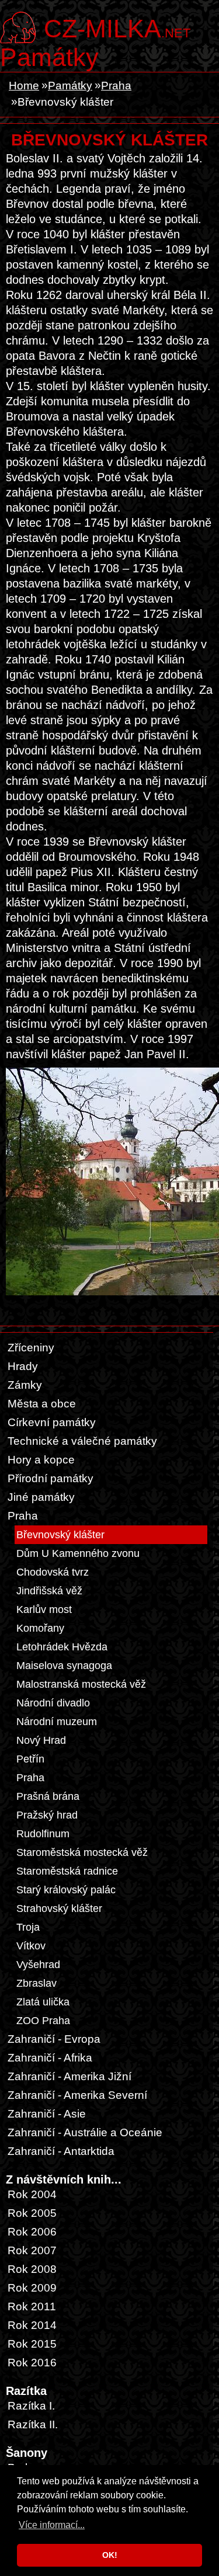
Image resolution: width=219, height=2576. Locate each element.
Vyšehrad (38, 1965)
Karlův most (44, 1609)
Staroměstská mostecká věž (82, 1852)
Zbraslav (36, 1983)
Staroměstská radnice (67, 1871)
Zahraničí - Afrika (50, 2058)
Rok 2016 (32, 2363)
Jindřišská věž (49, 1591)
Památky (49, 57)
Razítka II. (33, 2424)
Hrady (23, 1366)
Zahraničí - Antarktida (61, 2151)
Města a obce (42, 1404)
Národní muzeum (57, 1722)
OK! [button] (110, 2555)
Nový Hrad (41, 1740)
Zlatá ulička (43, 2002)
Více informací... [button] (52, 2525)
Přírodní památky (51, 1478)
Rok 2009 (32, 2288)
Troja (28, 1927)
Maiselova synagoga (64, 1666)
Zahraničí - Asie (47, 2114)
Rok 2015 (32, 2344)
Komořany (40, 1628)
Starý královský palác (66, 1890)
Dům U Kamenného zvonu (78, 1553)
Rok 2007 (32, 2250)
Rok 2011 (32, 2306)
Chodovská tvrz (53, 1572)
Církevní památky (52, 1422)
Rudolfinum (43, 1834)
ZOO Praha (43, 2021)
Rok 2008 (32, 2269)
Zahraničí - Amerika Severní (77, 2095)
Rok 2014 (32, 2325)
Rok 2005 (32, 2213)
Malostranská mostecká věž (81, 1684)
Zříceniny (31, 1348)
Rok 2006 (32, 2232)
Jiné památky (41, 1497)
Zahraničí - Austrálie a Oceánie (85, 2132)
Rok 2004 (32, 2194)
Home (24, 86)
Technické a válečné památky (82, 1441)
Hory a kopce (41, 1460)
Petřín (30, 1759)
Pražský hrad (47, 1815)
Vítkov (31, 1946)
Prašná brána (48, 1796)
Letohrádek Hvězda (62, 1647)
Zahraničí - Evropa (54, 2039)
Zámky (25, 1385)
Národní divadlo (53, 1703)
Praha (116, 86)
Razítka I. (31, 2406)
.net (117, 27)
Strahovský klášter (59, 1908)
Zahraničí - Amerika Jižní (69, 2076)
